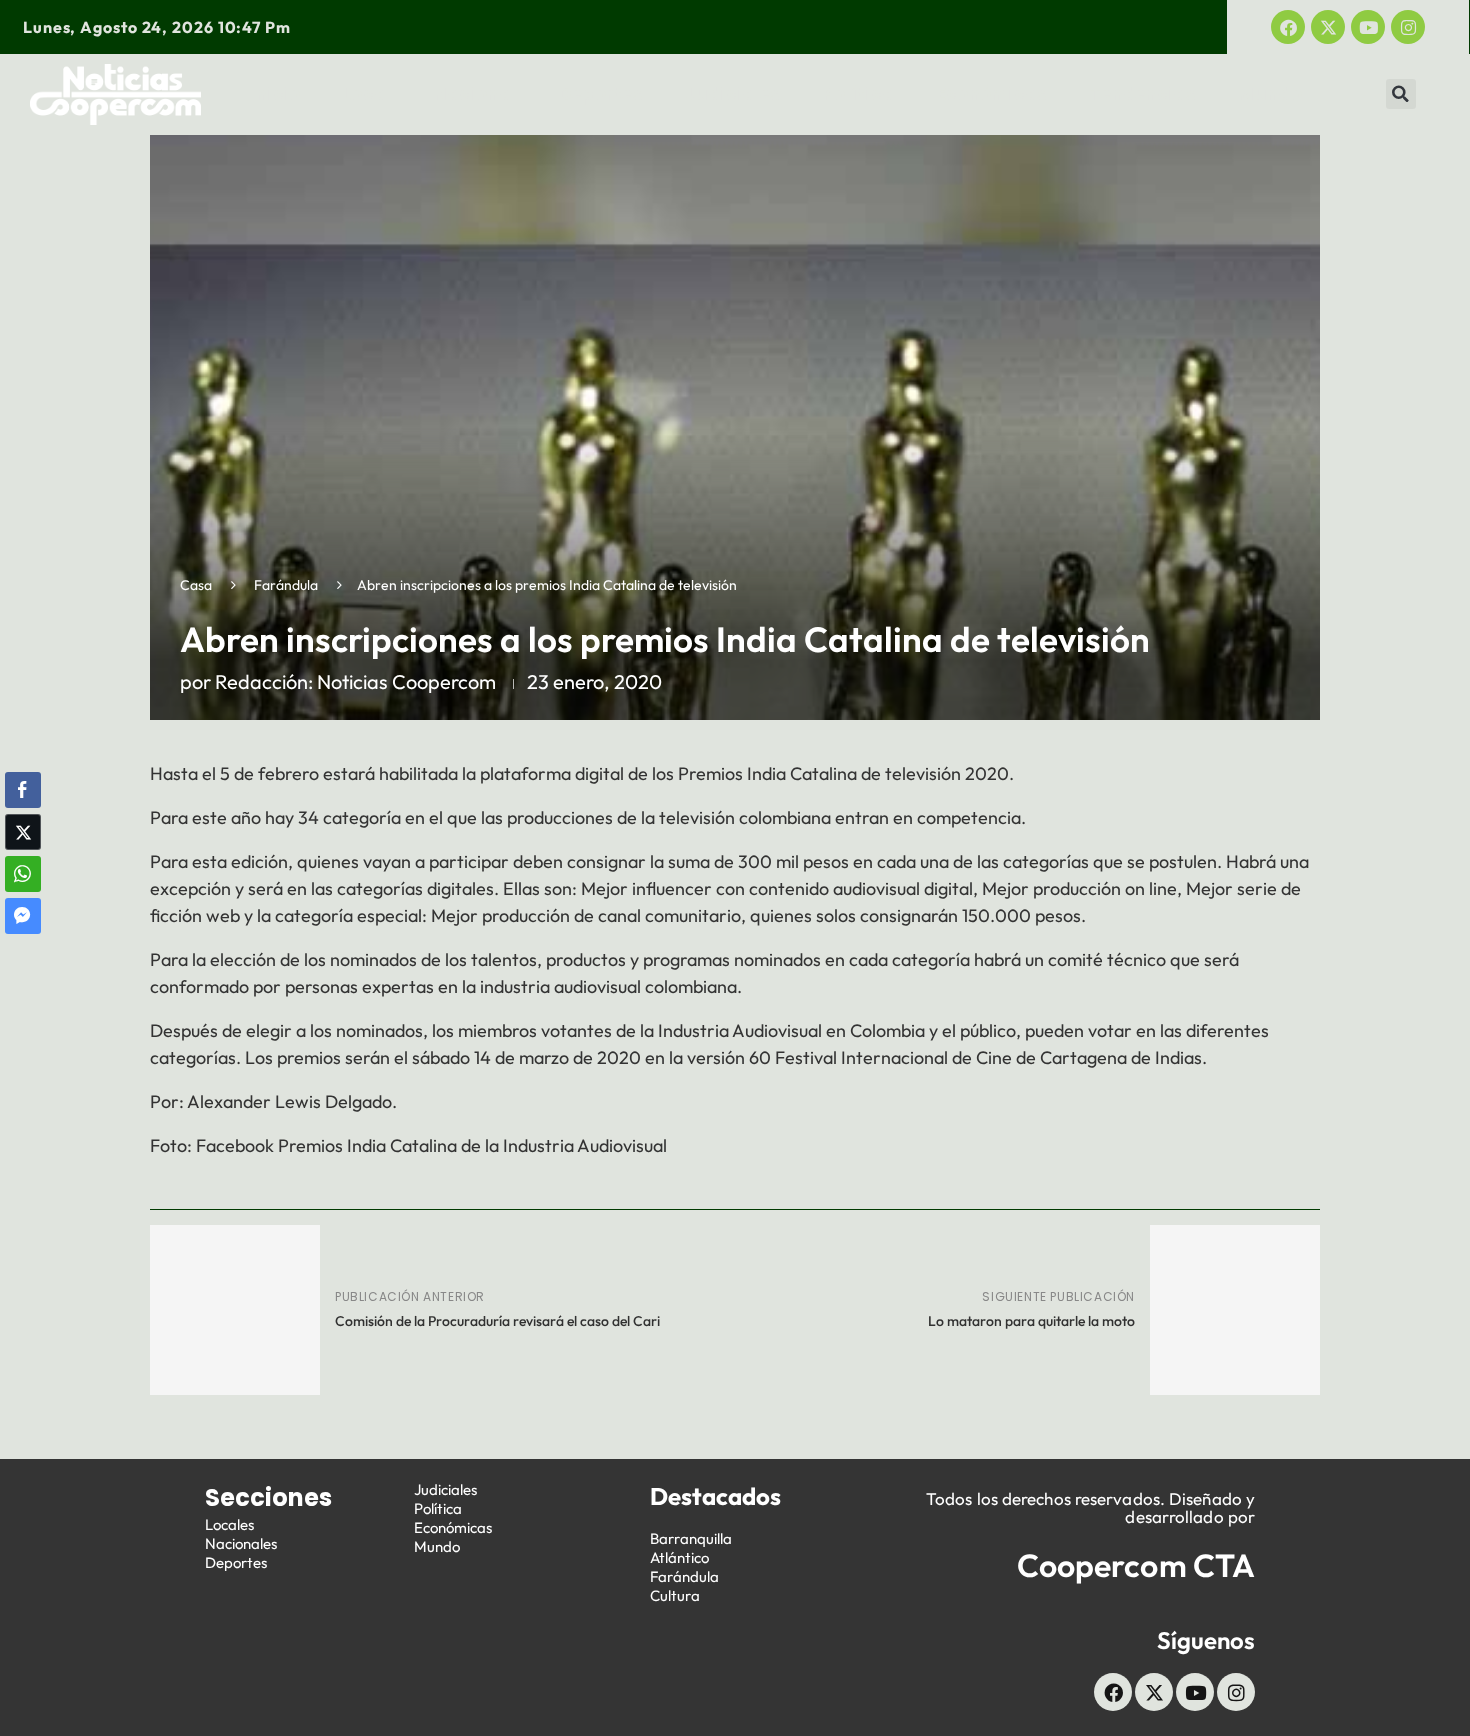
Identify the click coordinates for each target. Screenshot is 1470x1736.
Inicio (276, 94)
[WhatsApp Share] (23, 874)
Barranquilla (691, 1538)
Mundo (1270, 94)
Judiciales (732, 94)
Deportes (601, 94)
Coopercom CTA (1136, 1565)
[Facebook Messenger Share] (23, 916)
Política (858, 94)
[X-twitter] (1328, 27)
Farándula (286, 585)
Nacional (475, 94)
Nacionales (241, 1543)
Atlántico (679, 1557)
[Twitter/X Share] (23, 832)
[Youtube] (1368, 27)
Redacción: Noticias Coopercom (355, 681)
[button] (1401, 94)
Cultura (675, 1595)
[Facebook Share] (23, 790)
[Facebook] (1288, 27)
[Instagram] (1408, 27)
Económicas (992, 94)
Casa (196, 585)
